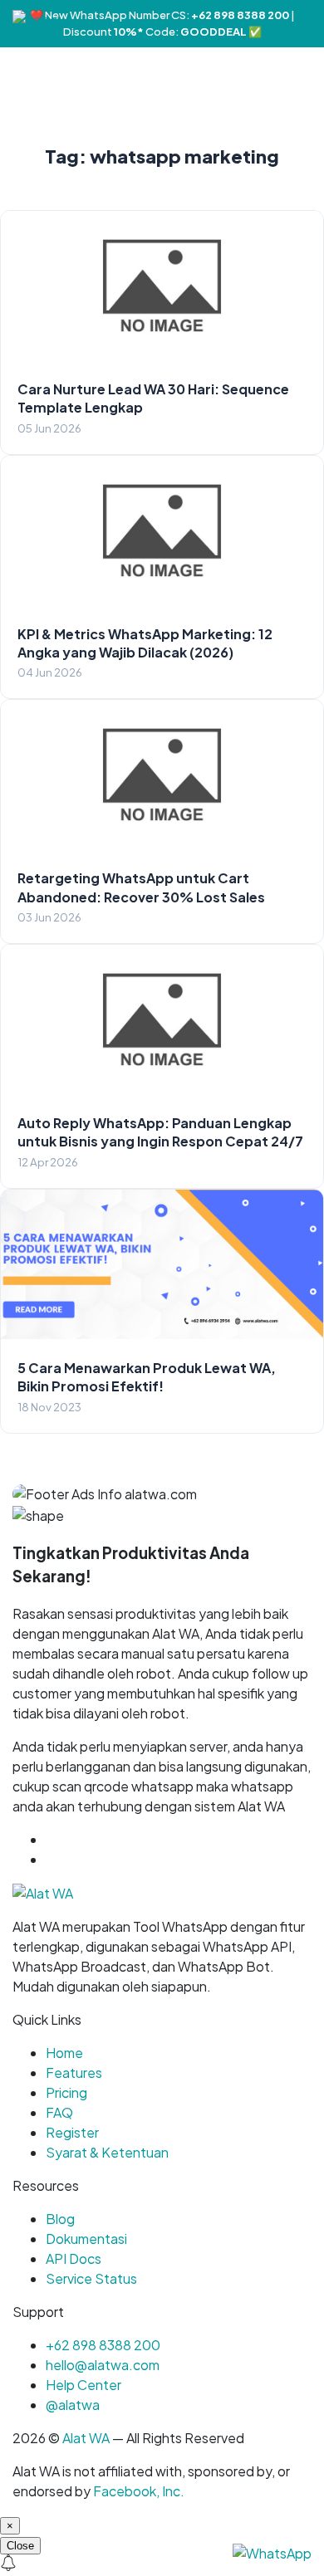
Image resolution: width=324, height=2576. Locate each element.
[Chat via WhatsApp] (272, 2552)
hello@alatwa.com (103, 2365)
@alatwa (73, 2405)
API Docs (74, 2258)
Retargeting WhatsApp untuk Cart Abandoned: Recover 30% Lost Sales (141, 887)
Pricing (66, 2092)
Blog (60, 2219)
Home (64, 2053)
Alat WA (86, 2438)
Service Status (91, 2278)
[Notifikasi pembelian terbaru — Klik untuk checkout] (162, 2565)
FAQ (59, 2112)
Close (20, 2546)
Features (74, 2073)
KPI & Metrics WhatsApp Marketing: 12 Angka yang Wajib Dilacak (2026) (145, 643)
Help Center (83, 2385)
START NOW (86, 1859)
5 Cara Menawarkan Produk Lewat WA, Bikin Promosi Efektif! (147, 1377)
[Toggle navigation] (311, 19)
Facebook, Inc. (139, 2491)
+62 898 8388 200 (103, 2345)
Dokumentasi (86, 2239)
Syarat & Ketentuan (107, 2152)
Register (72, 2132)
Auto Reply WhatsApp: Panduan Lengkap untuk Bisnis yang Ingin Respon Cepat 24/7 (160, 1132)
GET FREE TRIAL (124, 1839)
